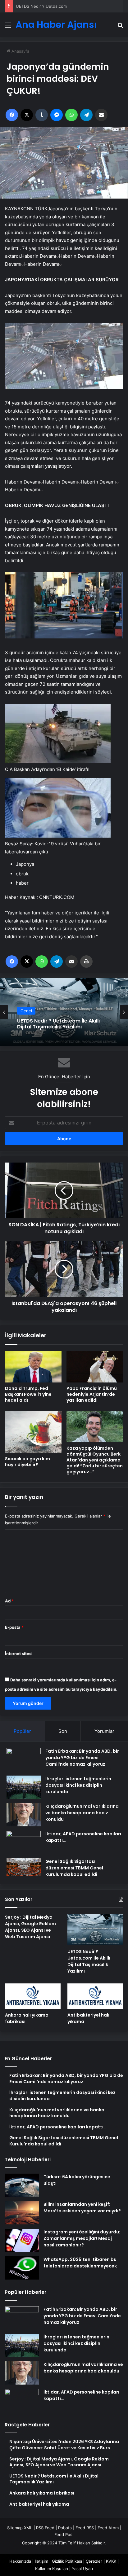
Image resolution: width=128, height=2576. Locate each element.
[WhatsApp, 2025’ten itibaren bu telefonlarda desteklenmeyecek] (22, 2268)
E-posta (14, 1627)
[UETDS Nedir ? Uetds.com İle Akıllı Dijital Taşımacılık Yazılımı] (95, 1930)
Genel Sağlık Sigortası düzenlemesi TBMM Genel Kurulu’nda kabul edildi (74, 1868)
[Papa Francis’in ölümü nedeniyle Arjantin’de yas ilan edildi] (95, 1367)
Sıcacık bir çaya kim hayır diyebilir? (27, 1462)
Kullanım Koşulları (52, 2569)
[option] (64, 1012)
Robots (65, 2528)
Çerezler (94, 2561)
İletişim (41, 2561)
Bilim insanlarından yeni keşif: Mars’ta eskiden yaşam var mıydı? (82, 2208)
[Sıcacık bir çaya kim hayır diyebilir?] (33, 1432)
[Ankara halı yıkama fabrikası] (33, 1996)
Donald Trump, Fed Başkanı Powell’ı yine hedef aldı (28, 1394)
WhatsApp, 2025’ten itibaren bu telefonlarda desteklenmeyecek (80, 2263)
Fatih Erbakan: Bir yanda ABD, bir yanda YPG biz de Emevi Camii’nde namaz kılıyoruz (82, 1758)
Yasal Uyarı (82, 2569)
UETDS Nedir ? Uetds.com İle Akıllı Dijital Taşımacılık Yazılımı (89, 1961)
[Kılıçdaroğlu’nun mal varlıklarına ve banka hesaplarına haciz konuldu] (24, 1815)
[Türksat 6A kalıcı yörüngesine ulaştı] (22, 2185)
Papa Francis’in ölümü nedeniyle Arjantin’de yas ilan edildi (92, 1394)
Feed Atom (108, 2528)
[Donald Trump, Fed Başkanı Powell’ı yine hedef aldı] (33, 1367)
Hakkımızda (20, 2561)
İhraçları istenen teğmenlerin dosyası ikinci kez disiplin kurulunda (78, 1785)
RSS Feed (45, 2528)
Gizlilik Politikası (67, 2561)
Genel (26, 1016)
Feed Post (64, 2534)
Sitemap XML (20, 2528)
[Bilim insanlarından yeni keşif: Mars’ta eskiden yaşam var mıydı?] (22, 2213)
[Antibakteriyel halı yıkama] (95, 1996)
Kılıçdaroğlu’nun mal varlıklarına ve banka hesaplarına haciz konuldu (82, 1813)
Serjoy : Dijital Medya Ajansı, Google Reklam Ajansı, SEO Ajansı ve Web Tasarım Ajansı (30, 1927)
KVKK (111, 2561)
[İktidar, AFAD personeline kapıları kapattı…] (24, 1842)
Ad (9, 1601)
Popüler (22, 1731)
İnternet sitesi (19, 1654)
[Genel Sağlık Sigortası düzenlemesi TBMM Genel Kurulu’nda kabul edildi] (24, 1867)
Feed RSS (85, 2528)
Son (63, 1731)
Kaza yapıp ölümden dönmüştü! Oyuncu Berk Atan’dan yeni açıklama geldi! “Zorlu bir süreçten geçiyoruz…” (95, 1460)
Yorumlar (104, 1731)
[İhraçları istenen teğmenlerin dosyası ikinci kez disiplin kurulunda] (24, 1787)
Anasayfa (20, 51)
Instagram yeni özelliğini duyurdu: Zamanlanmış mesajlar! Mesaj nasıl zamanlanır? (82, 2238)
